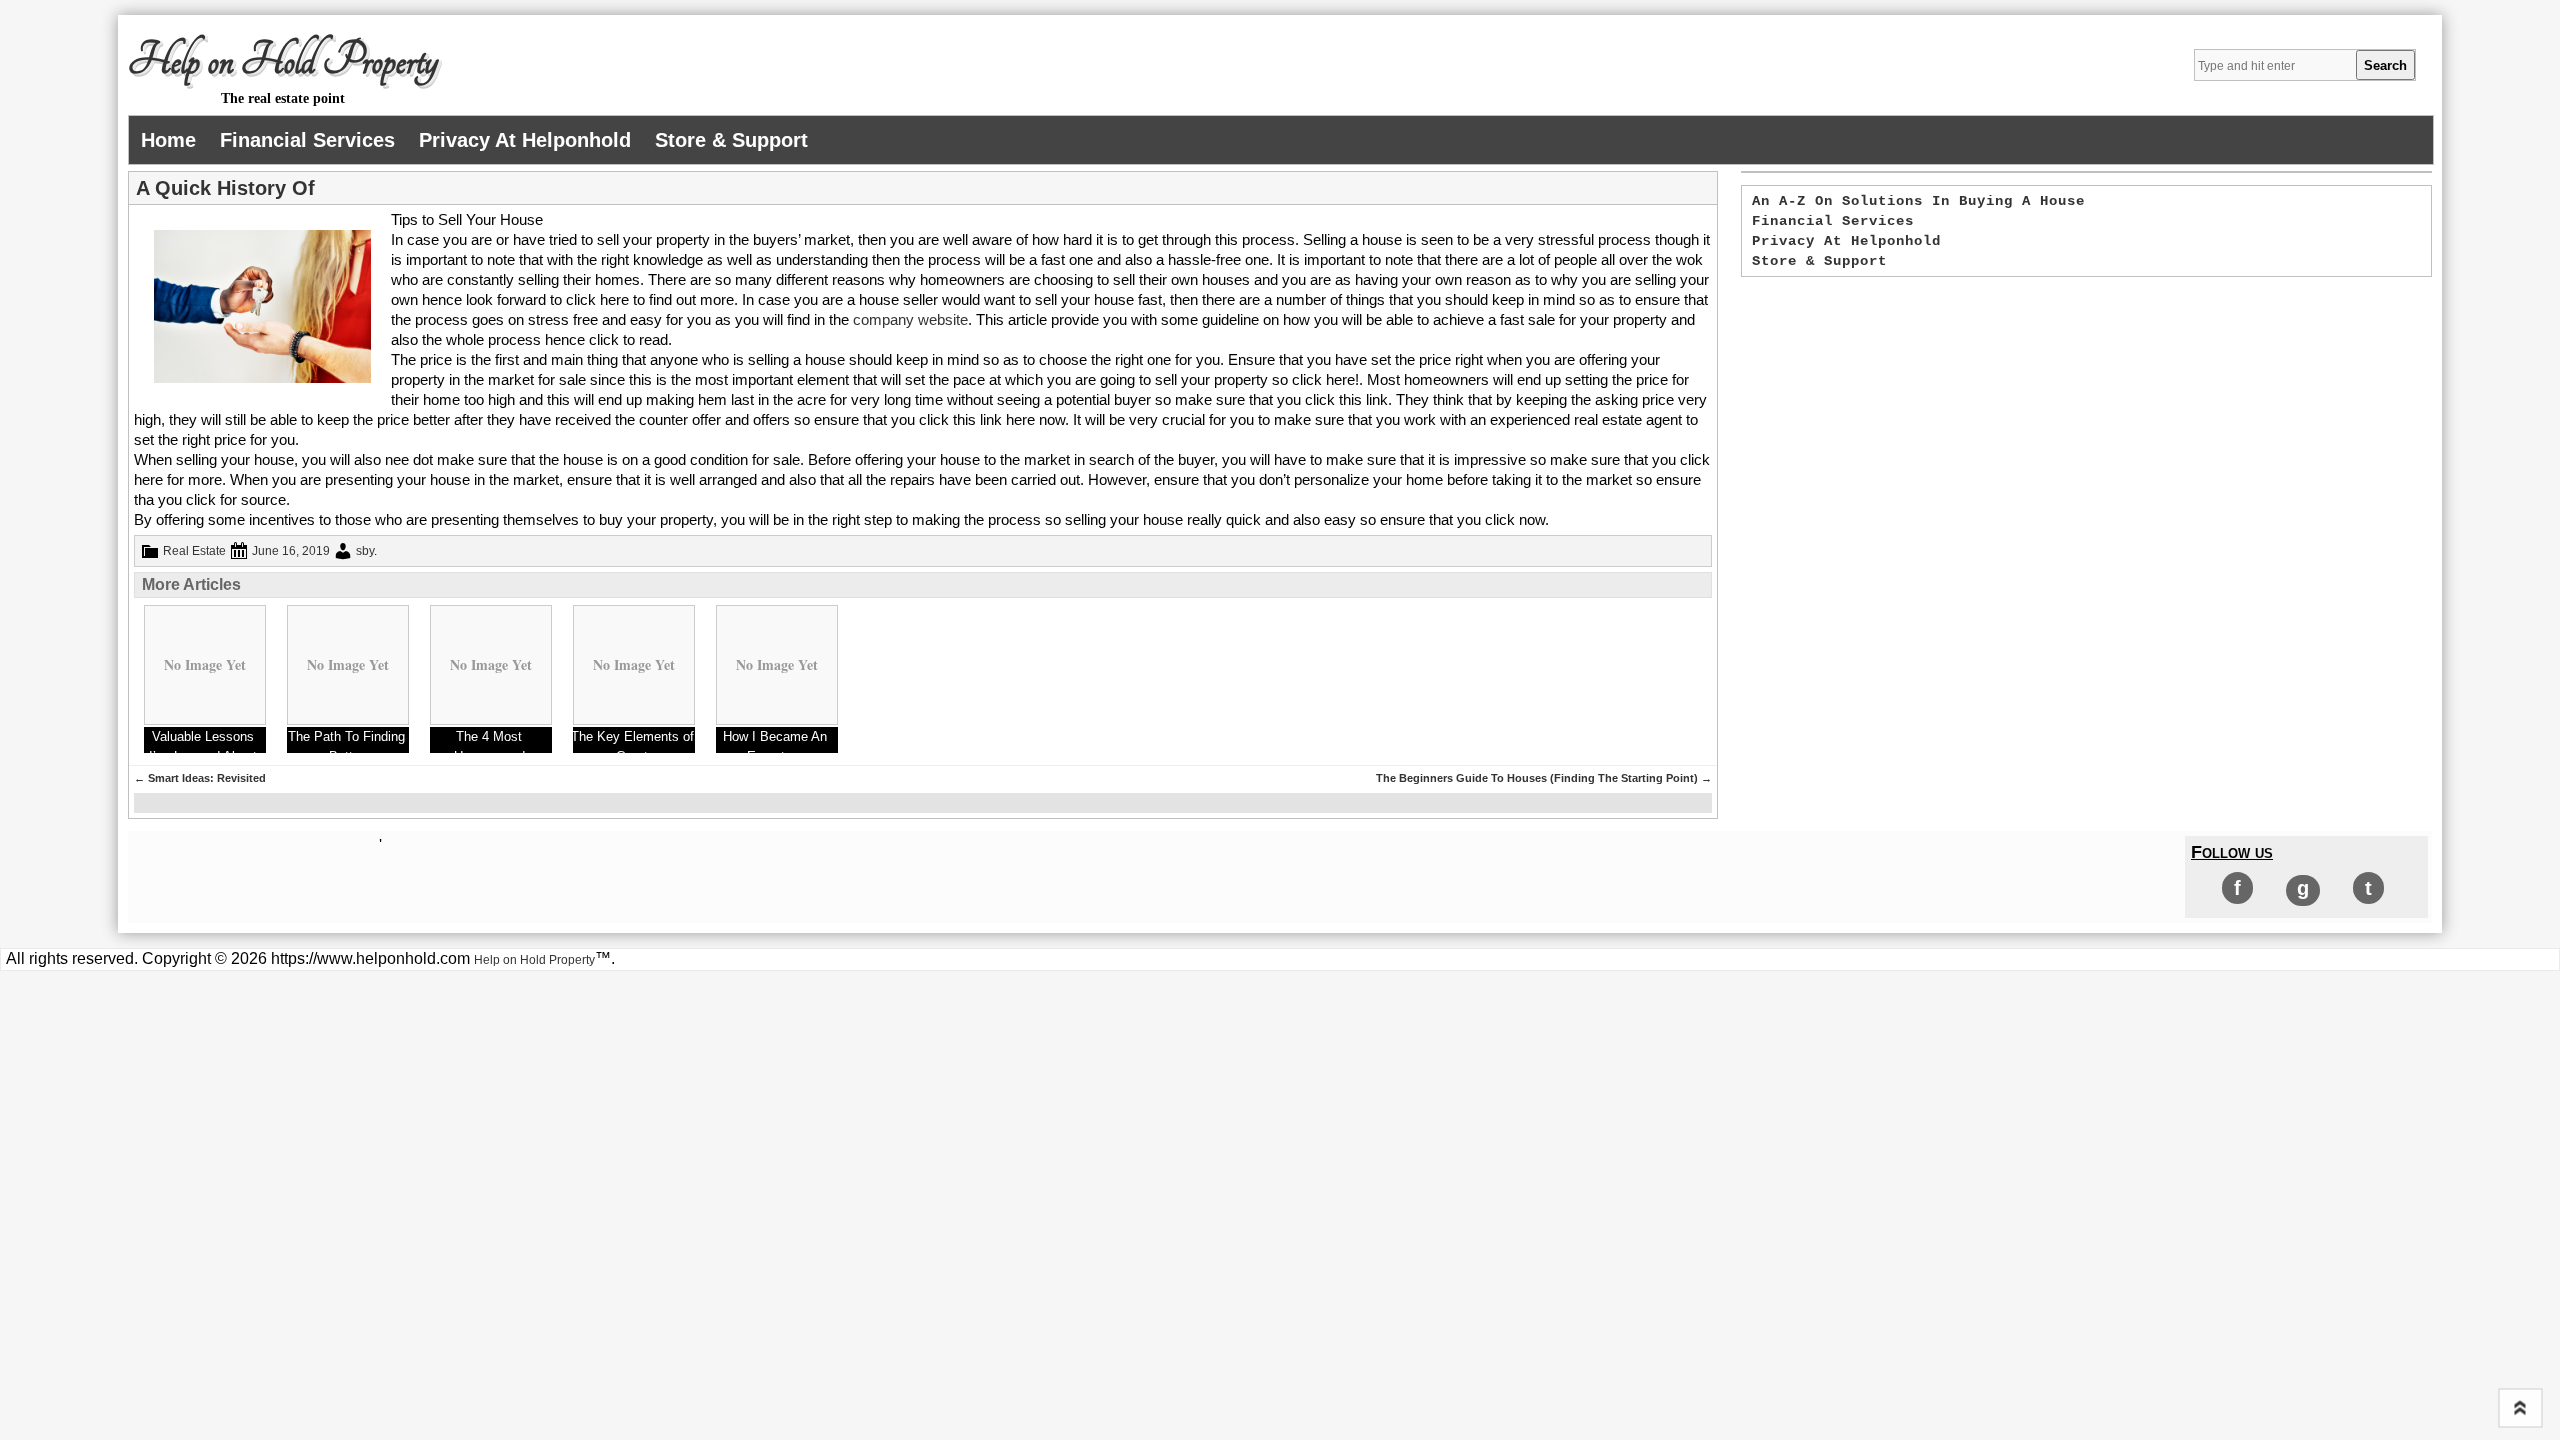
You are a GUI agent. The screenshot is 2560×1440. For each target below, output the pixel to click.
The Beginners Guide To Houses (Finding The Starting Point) (1544, 778)
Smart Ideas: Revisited (200, 778)
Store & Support (731, 140)
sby (365, 551)
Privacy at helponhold (525, 140)
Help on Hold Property (283, 61)
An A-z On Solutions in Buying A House (1918, 201)
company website (910, 319)
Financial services (307, 140)
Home (168, 140)
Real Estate (194, 551)
